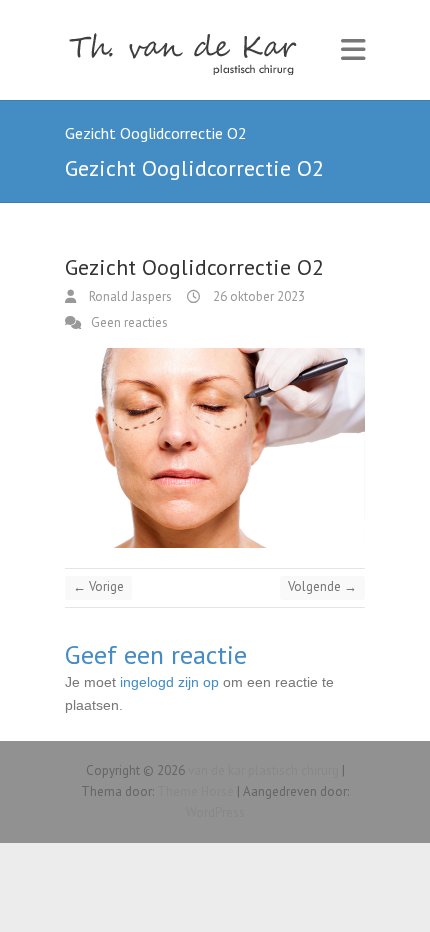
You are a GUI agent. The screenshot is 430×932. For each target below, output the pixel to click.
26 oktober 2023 (257, 296)
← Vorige (98, 586)
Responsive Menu (353, 50)
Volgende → (322, 586)
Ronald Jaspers (129, 296)
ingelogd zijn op (169, 682)
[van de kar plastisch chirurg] (190, 50)
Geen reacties (129, 322)
